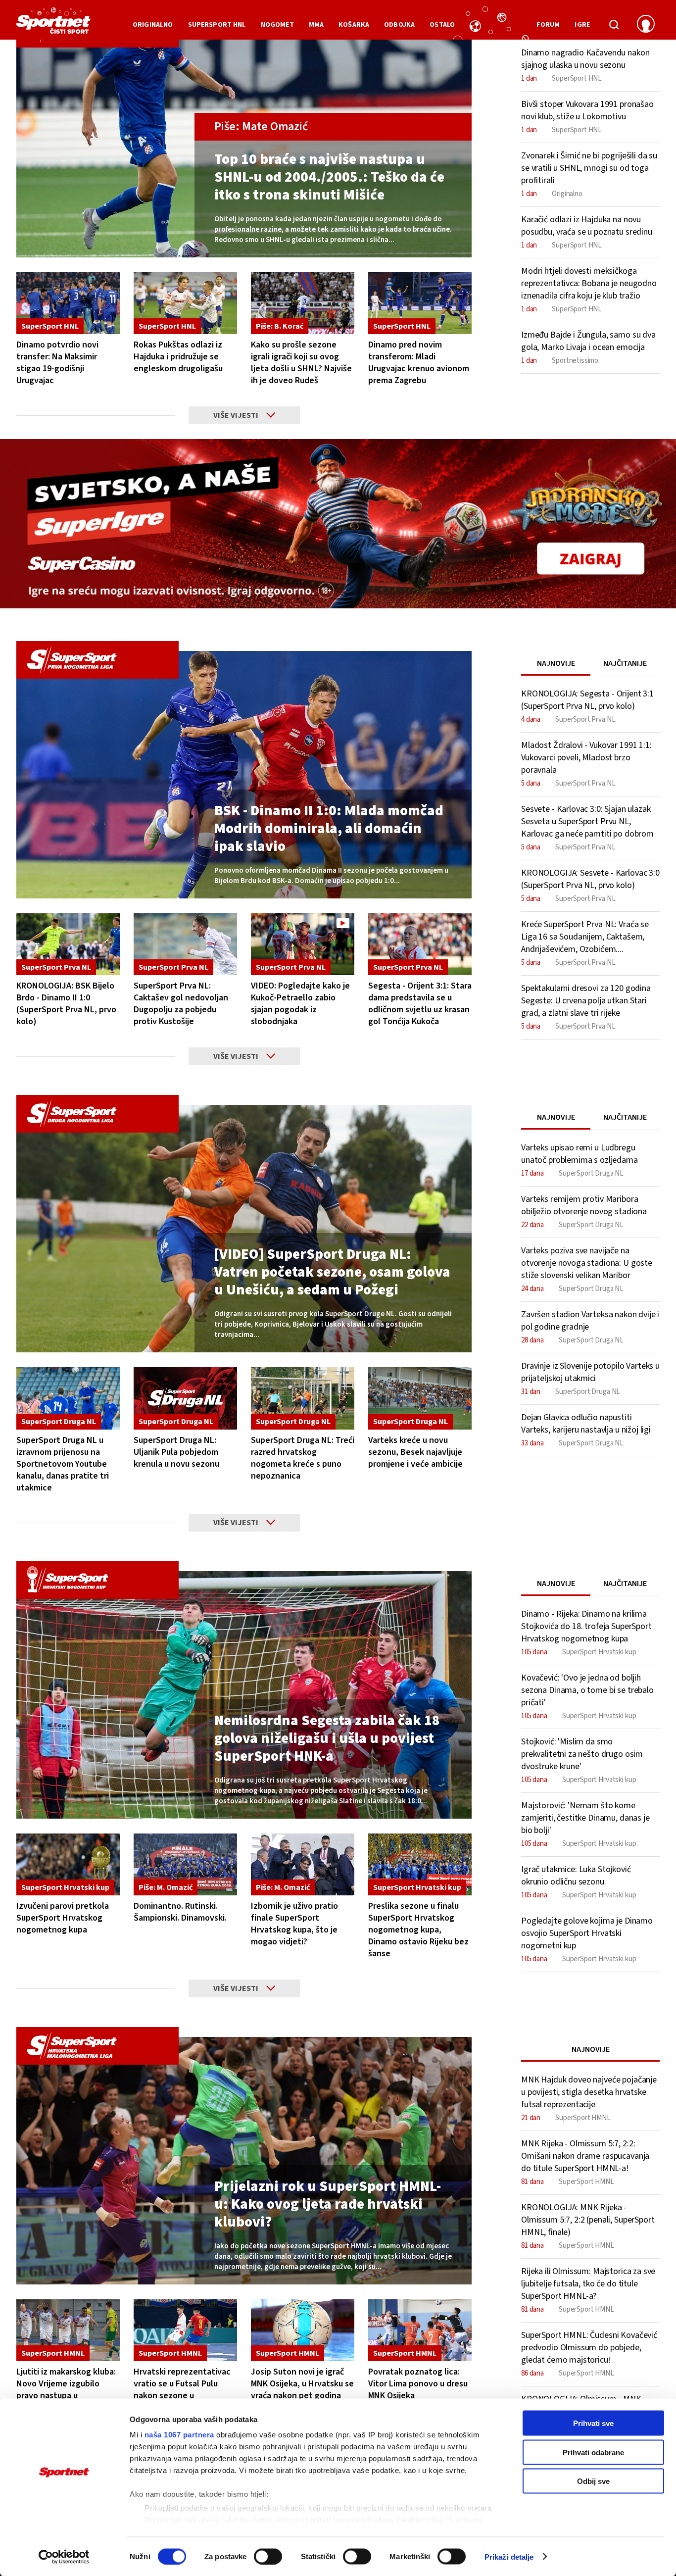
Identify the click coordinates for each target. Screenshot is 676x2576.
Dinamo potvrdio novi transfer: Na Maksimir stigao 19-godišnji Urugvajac (57, 363)
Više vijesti (236, 415)
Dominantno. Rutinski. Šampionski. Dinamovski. (180, 1912)
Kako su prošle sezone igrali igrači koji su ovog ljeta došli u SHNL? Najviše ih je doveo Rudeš (301, 363)
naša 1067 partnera (179, 2435)
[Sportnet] (53, 24)
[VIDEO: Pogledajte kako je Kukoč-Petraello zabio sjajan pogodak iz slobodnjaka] (303, 944)
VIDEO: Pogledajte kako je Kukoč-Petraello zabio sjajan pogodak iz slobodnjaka (300, 1004)
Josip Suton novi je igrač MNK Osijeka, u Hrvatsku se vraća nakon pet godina (302, 2384)
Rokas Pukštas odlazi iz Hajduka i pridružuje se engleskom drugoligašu (178, 357)
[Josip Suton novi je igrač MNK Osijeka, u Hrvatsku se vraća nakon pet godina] (303, 2330)
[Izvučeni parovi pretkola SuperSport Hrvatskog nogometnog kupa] (68, 1864)
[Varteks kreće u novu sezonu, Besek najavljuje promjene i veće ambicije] (420, 1398)
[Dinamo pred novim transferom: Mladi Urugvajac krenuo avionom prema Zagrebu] (420, 303)
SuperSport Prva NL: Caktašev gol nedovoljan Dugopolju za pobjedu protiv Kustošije (181, 1004)
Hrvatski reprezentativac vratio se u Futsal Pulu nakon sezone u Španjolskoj (182, 2390)
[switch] (268, 2556)
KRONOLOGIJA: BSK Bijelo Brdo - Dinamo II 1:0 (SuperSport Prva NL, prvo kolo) (66, 1004)
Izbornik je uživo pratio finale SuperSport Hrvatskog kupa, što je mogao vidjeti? (294, 1924)
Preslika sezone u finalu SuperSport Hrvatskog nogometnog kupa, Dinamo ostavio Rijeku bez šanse (418, 1930)
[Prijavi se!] (646, 25)
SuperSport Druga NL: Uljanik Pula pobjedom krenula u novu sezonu (176, 1452)
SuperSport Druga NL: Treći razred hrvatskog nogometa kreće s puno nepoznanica (303, 1458)
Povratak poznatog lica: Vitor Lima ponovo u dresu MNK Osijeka (418, 2384)
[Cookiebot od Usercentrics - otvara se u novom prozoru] (64, 2557)
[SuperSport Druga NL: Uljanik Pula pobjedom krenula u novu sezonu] (185, 1398)
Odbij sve (593, 2481)
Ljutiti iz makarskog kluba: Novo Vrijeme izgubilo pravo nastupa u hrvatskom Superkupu (66, 2390)
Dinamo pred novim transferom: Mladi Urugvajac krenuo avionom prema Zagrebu (419, 363)
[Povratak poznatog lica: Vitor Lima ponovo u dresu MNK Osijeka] (420, 2330)
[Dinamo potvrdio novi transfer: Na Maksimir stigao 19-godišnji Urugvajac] (68, 303)
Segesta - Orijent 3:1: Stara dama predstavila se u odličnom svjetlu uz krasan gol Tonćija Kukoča (420, 1004)
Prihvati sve (593, 2423)
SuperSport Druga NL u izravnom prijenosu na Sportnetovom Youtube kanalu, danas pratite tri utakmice (63, 1464)
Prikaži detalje (509, 2556)
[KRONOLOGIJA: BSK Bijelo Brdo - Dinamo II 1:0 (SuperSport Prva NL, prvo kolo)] (68, 944)
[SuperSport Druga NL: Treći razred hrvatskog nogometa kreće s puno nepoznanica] (303, 1398)
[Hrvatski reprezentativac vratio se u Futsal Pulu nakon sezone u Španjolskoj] (185, 2330)
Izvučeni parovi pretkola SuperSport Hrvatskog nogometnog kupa (63, 1918)
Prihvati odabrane (593, 2452)
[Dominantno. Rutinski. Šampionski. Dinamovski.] (185, 1864)
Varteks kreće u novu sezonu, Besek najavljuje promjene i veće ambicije (415, 1452)
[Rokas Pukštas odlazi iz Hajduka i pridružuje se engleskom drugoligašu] (185, 303)
